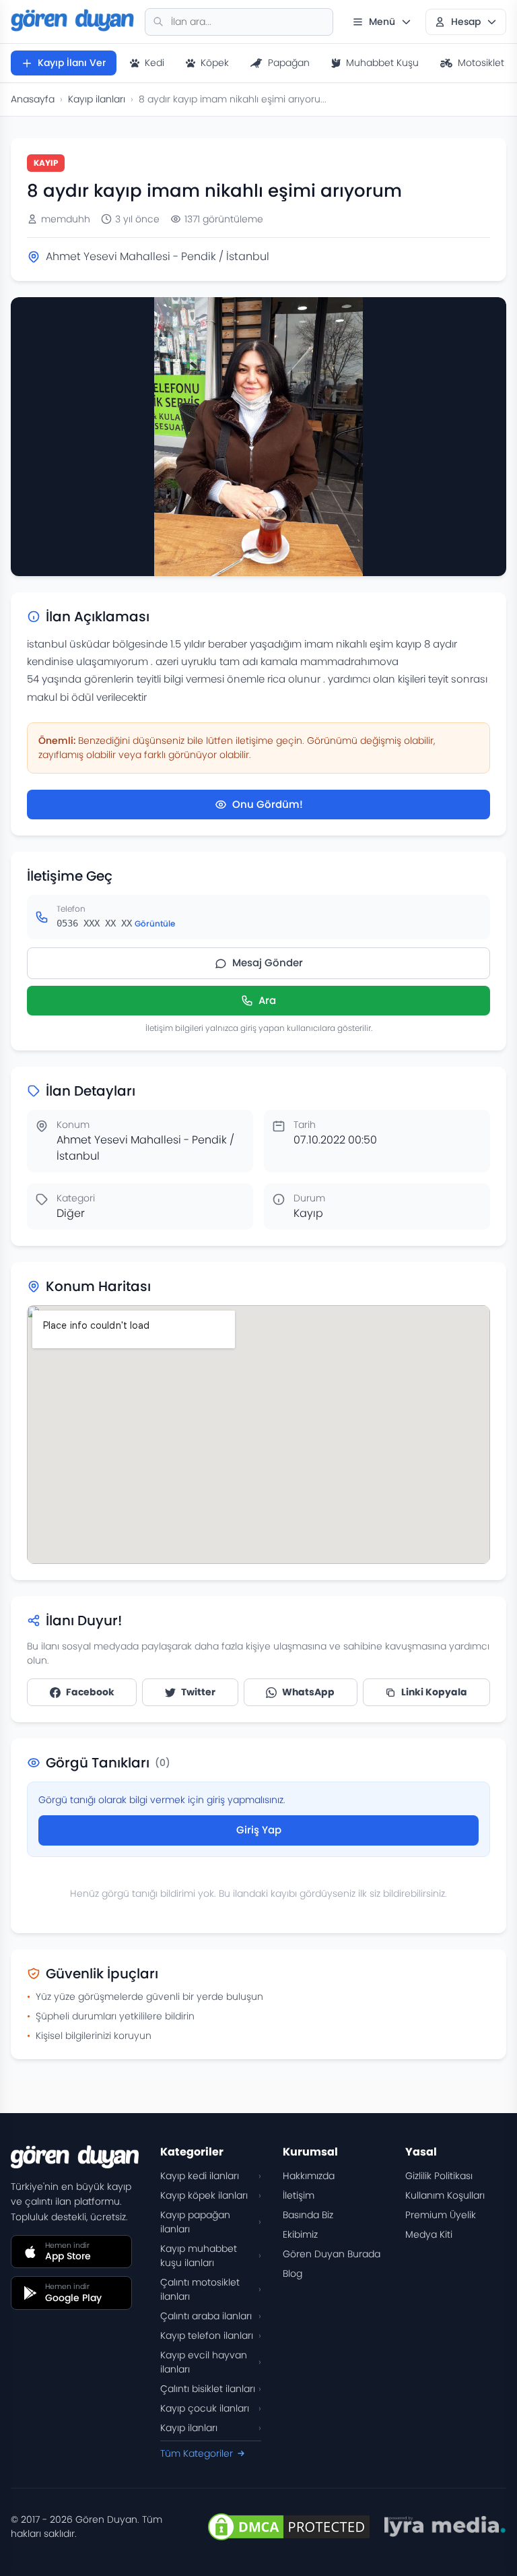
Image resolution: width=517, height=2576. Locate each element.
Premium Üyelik (441, 2215)
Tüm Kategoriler (197, 2453)
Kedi (154, 63)
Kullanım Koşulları (445, 2195)
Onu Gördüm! (268, 804)
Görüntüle (155, 923)
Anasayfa (33, 99)
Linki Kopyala (434, 1692)
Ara (267, 1000)
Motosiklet (481, 63)
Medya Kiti (429, 2234)
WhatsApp (308, 1692)
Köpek (215, 63)
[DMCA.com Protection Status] (289, 2527)
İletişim (299, 2195)
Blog (292, 2273)
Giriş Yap (259, 1830)
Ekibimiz (300, 2234)
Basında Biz (308, 2215)
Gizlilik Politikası (439, 2176)
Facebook (90, 1692)
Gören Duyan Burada (332, 2254)
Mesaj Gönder (268, 963)
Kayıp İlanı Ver (72, 63)
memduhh (66, 219)
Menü (382, 22)
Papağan (289, 63)
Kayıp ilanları (97, 99)
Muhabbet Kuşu (382, 63)
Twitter (198, 1692)
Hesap (466, 22)
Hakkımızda (309, 2176)
